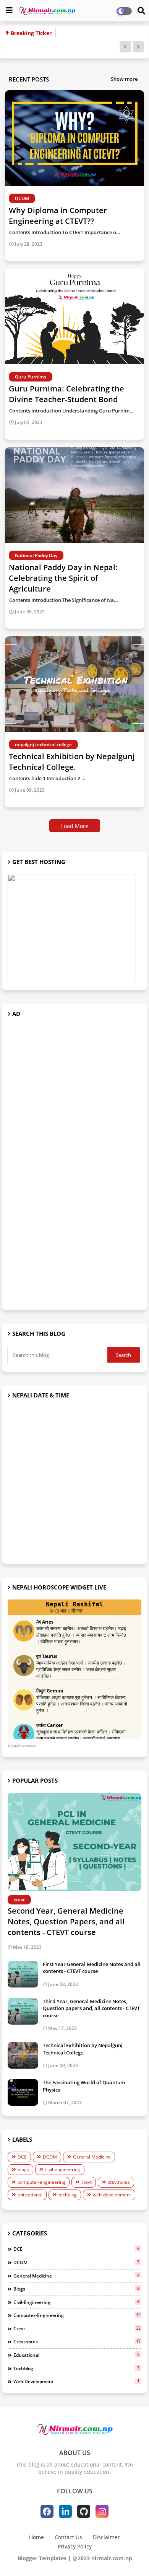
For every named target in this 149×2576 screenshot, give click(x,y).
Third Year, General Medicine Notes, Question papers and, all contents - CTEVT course (91, 2008)
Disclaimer (106, 2537)
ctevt (87, 2182)
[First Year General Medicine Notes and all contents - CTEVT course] (23, 1974)
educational (30, 2195)
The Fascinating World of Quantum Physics (84, 2086)
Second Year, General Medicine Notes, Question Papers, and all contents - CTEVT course (66, 1921)
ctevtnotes (119, 2182)
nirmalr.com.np (112, 2558)
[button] (125, 47)
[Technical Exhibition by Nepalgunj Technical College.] (23, 2055)
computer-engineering (41, 2182)
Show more (124, 79)
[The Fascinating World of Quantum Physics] (23, 2092)
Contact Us (68, 2537)
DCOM (50, 2157)
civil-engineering (63, 2169)
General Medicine (92, 2157)
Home (36, 2537)
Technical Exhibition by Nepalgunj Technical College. (83, 2049)
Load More (75, 826)
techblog (68, 2195)
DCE (22, 2157)
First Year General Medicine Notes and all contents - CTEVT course (92, 1968)
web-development (112, 2195)
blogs (23, 2169)
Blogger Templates (42, 2558)
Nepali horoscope (23, 1745)
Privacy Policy (75, 2546)
